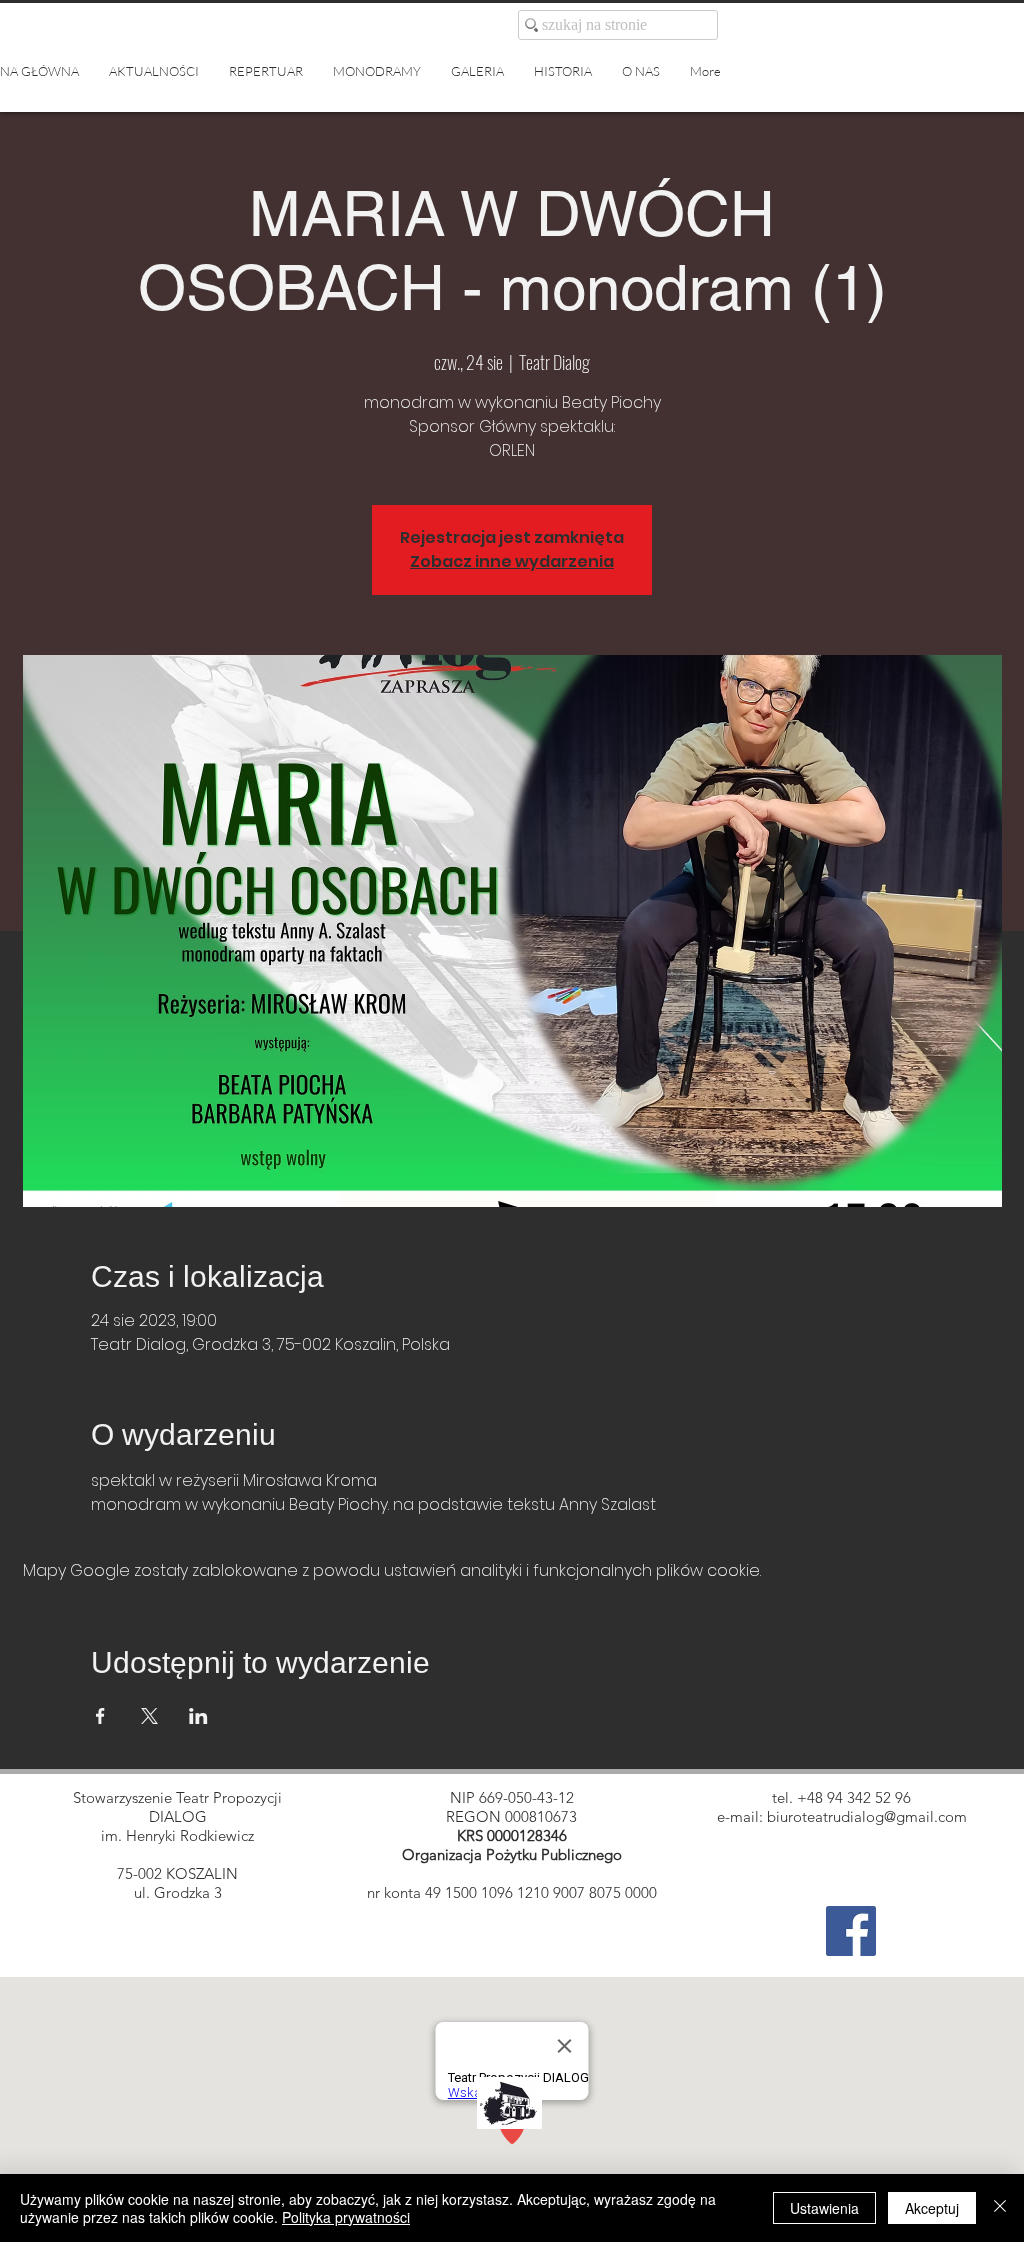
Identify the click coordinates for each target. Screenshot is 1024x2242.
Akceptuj (932, 2208)
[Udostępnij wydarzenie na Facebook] (100, 1716)
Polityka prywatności (346, 2217)
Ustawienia (824, 2208)
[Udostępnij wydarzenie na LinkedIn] (198, 1716)
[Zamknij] (1000, 2208)
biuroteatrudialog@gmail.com (867, 1816)
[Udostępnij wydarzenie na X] (149, 1716)
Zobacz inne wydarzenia (512, 561)
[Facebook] (851, 1931)
